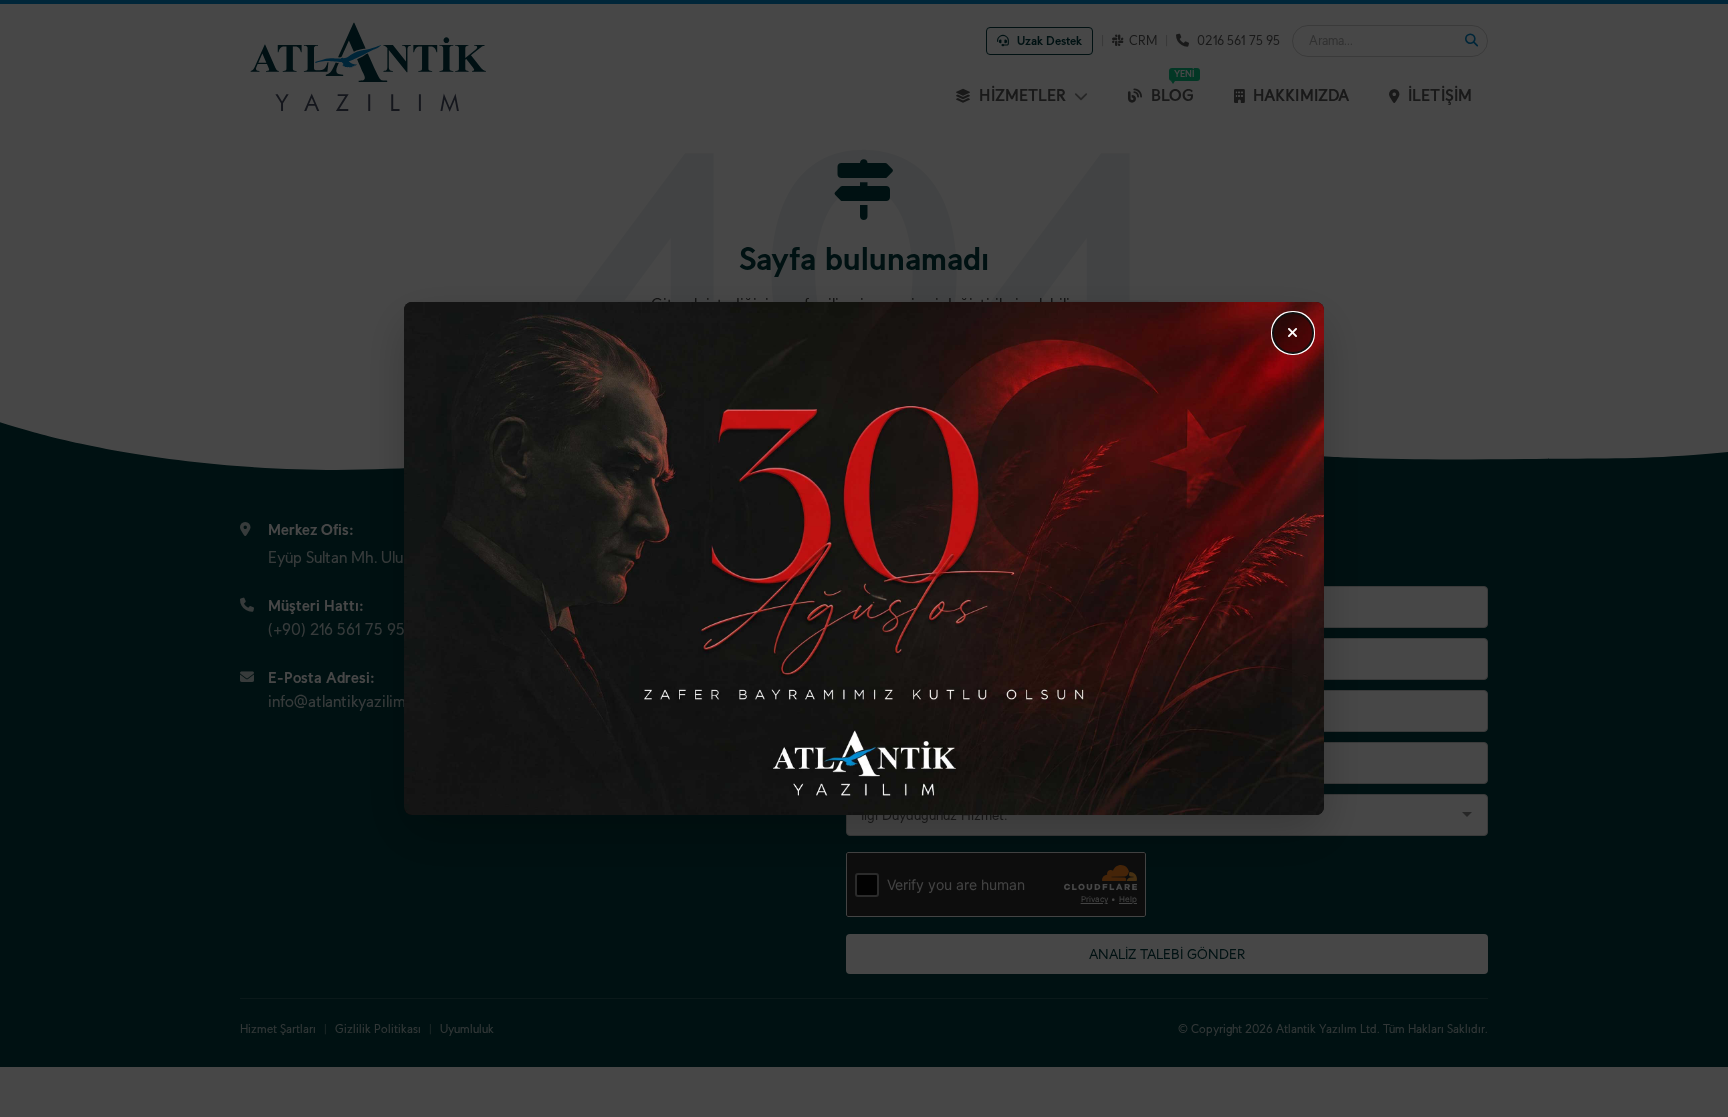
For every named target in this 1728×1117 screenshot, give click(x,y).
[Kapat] (1293, 333)
